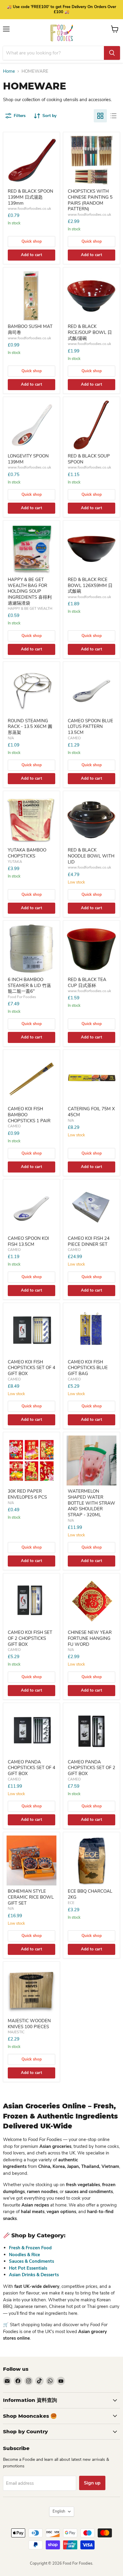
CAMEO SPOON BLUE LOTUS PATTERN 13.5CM (90, 727)
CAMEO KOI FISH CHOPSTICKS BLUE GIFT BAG (88, 1368)
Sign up (92, 2483)
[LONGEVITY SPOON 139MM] (31, 425)
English (59, 2511)
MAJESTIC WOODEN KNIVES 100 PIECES (29, 2024)
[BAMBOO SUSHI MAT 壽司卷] (31, 296)
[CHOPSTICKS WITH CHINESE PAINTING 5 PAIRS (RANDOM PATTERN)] (92, 161)
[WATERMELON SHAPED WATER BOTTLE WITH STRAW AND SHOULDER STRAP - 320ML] (92, 1460)
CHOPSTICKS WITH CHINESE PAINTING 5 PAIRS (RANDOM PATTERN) (90, 200)
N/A (11, 738)
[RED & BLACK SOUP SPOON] (92, 425)
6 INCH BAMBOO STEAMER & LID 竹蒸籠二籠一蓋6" (29, 985)
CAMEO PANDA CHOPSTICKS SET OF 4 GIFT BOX (31, 1768)
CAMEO (74, 738)
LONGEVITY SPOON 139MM (28, 459)
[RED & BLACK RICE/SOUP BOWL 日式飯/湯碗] (92, 296)
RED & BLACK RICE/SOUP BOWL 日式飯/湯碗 (90, 332)
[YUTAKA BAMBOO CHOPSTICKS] (31, 819)
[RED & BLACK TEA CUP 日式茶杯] (92, 949)
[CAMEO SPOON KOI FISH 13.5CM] (31, 1208)
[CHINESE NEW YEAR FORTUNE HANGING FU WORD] (92, 1602)
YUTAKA (15, 862)
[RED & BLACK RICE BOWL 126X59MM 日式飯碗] (92, 549)
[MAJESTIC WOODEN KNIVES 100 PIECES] (31, 1990)
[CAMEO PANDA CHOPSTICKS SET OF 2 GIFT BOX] (92, 1731)
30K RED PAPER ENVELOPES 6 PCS (27, 1494)
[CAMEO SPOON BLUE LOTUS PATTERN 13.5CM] (92, 690)
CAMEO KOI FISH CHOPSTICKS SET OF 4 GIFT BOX (31, 1368)
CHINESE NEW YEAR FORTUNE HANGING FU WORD (90, 1638)
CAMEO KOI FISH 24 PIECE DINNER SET (89, 1241)
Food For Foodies (22, 997)
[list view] (113, 116)
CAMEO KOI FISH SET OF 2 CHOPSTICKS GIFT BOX (30, 1638)
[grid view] (100, 116)
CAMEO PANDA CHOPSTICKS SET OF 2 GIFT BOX (92, 1768)
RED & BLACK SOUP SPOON (89, 459)
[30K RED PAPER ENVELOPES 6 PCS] (31, 1460)
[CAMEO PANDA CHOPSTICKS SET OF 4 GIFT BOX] (31, 1731)
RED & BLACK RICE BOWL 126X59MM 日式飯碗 (90, 585)
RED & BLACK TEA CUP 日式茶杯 (87, 983)
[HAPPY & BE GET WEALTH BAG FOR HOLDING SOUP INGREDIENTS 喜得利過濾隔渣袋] (31, 549)
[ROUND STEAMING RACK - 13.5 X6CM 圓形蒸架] (31, 690)
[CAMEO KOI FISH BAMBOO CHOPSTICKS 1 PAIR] (31, 1078)
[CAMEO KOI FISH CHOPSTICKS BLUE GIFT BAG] (92, 1331)
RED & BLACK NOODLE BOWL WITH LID (91, 856)
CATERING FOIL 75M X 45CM (91, 1112)
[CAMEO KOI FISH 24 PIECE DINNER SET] (92, 1208)
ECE (71, 1903)
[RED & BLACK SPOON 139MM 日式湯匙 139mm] (31, 161)
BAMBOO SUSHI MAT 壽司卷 (30, 329)
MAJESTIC (16, 2032)
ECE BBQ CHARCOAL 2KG (90, 1894)
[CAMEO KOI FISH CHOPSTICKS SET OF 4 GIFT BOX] (31, 1331)
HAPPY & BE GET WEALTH (30, 609)
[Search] (112, 53)
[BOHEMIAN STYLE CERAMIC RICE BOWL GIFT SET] (31, 1860)
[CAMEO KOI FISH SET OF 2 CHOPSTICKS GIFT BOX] (31, 1602)
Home (9, 71)
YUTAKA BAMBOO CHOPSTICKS (27, 853)
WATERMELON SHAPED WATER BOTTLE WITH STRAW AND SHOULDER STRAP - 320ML (92, 1503)
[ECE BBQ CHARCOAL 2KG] (92, 1860)
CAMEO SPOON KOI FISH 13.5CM (28, 1241)
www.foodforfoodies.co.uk (29, 209)
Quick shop (32, 241)
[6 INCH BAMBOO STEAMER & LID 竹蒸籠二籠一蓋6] (31, 949)
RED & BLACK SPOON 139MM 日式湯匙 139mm (30, 197)
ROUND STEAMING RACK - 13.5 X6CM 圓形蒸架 (30, 727)
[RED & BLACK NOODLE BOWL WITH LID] (92, 819)
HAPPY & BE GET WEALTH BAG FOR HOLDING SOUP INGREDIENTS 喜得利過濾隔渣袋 (30, 591)
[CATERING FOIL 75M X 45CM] (92, 1078)
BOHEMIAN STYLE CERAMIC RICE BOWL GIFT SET (31, 1897)
